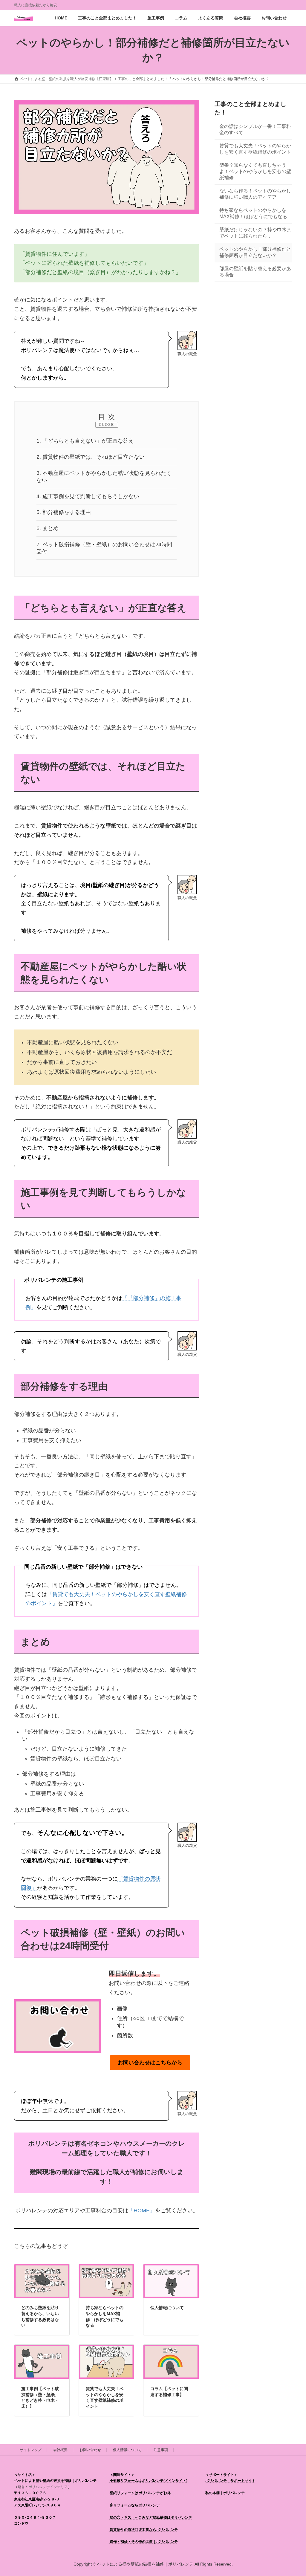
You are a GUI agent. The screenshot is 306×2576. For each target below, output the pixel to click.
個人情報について (167, 2308)
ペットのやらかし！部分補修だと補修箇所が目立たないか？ (255, 252)
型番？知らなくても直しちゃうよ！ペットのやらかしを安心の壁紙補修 (255, 171)
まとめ (48, 528)
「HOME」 (142, 2211)
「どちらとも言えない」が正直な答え (85, 441)
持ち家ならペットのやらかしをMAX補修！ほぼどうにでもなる (253, 213)
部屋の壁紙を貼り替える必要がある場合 (255, 272)
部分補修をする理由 (64, 512)
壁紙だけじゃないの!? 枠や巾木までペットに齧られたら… (255, 233)
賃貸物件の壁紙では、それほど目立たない (91, 457)
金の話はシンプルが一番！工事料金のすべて (255, 129)
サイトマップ (30, 2450)
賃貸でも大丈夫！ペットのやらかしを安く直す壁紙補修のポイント (255, 149)
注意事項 (161, 2450)
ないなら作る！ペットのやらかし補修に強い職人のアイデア (255, 194)
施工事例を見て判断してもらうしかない (88, 496)
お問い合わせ (90, 2450)
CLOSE (107, 425)
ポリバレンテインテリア (48, 2487)
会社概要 (60, 2450)
